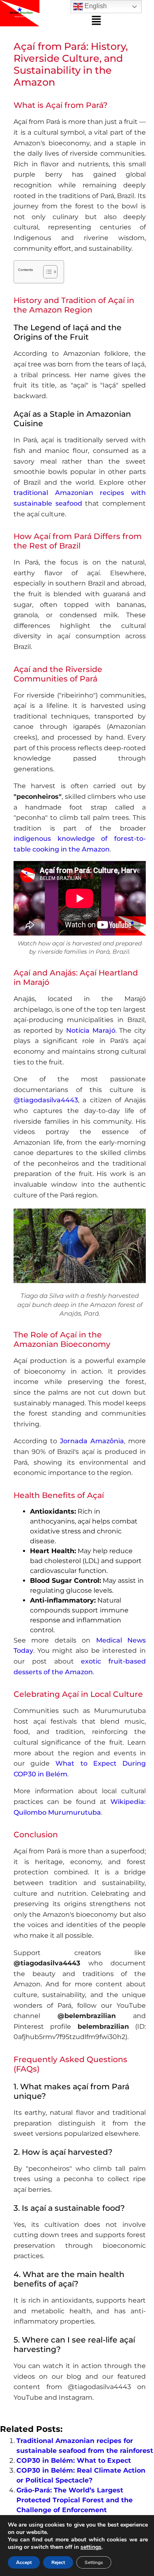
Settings (94, 2562)
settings (91, 2547)
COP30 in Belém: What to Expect (74, 2460)
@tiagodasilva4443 (46, 1100)
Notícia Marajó (91, 1030)
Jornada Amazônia (92, 1441)
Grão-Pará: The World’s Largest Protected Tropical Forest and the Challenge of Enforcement (75, 2500)
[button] (97, 21)
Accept (24, 2562)
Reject (58, 2562)
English (95, 6)
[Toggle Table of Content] (46, 272)
